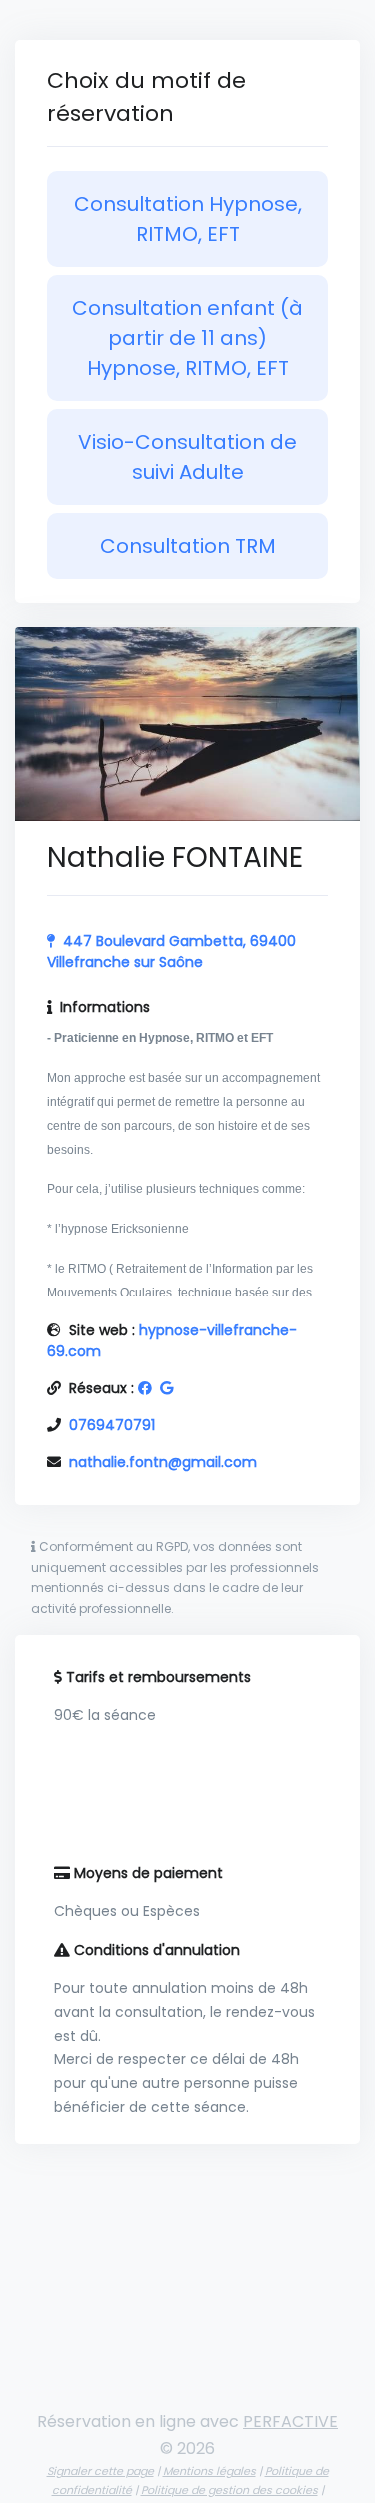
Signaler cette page (100, 2471)
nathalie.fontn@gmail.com (163, 1462)
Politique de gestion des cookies (229, 2490)
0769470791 (112, 1425)
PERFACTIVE (290, 2421)
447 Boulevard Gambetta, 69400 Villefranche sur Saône (171, 951)
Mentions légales (209, 2471)
